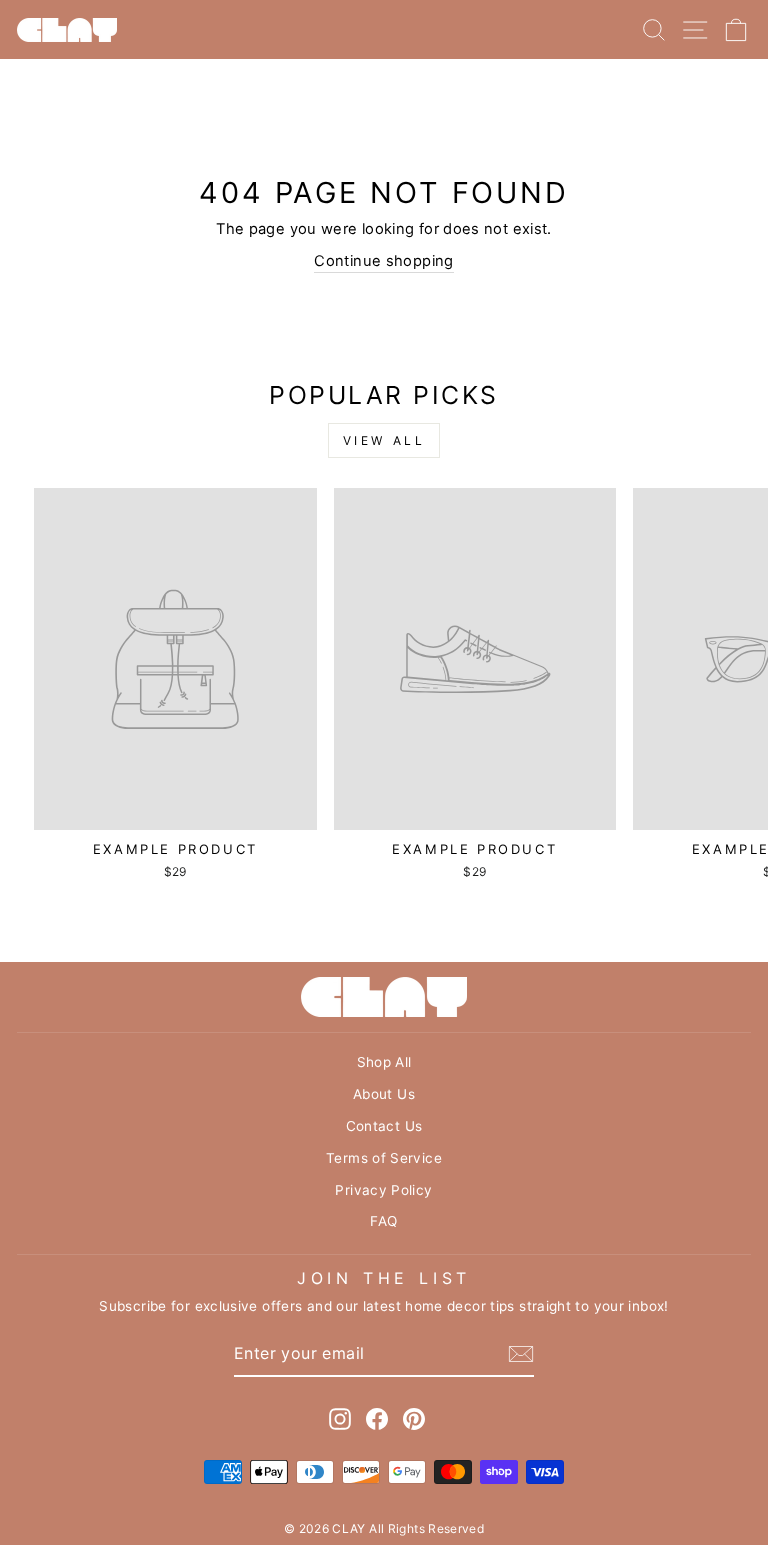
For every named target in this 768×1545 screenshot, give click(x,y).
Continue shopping (383, 261)
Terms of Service (384, 1158)
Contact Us (384, 1126)
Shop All (384, 1062)
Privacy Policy (383, 1190)
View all (384, 440)
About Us (384, 1094)
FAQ (383, 1221)
